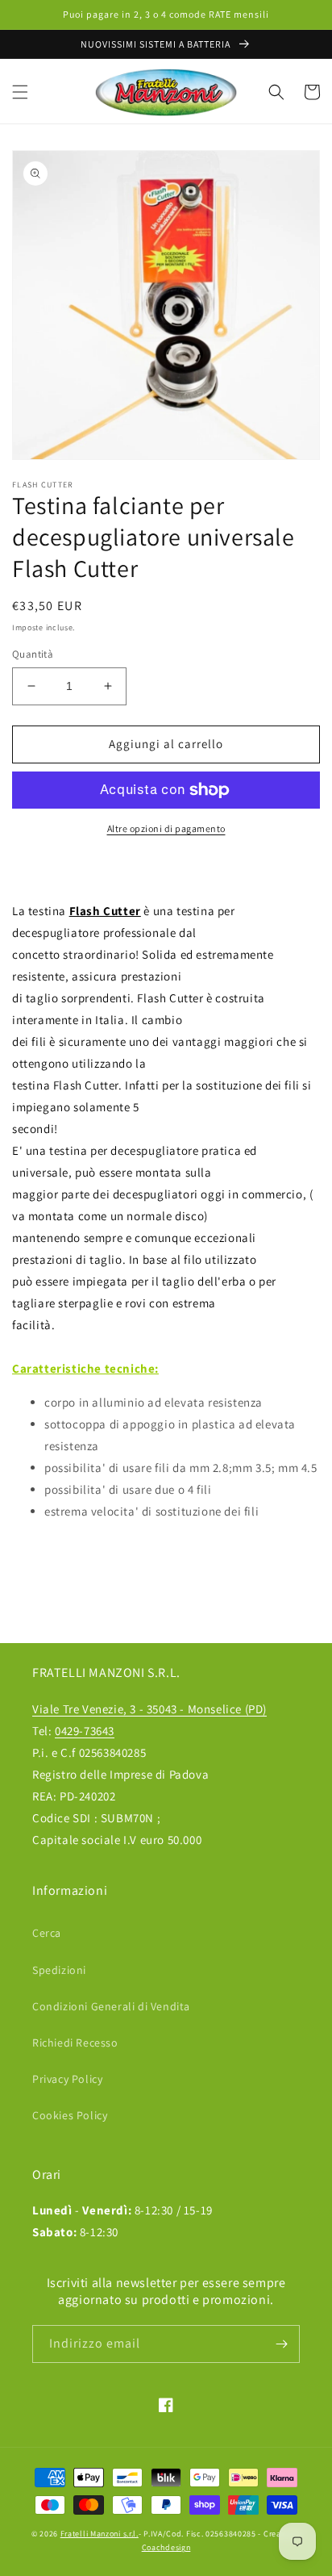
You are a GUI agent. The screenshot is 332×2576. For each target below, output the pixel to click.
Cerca (47, 1933)
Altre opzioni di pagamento (166, 828)
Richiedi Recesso (75, 2043)
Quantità (33, 654)
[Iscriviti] (281, 2344)
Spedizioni (59, 1970)
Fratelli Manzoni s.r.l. (100, 2534)
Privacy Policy (67, 2079)
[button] (20, 92)
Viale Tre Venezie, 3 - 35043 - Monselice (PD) (149, 1709)
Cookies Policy (70, 2115)
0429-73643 (85, 1731)
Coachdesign (166, 2547)
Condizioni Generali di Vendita (111, 2006)
